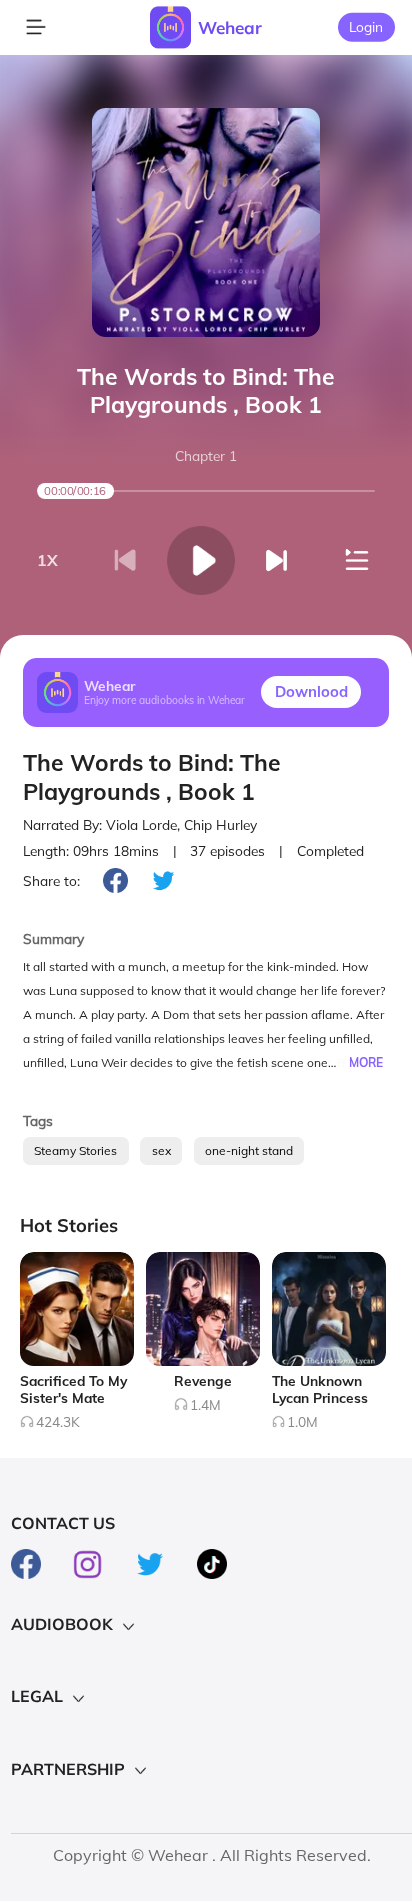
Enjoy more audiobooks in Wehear (164, 700)
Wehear (230, 27)
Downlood (311, 691)
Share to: (51, 880)
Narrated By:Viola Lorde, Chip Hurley (140, 824)
